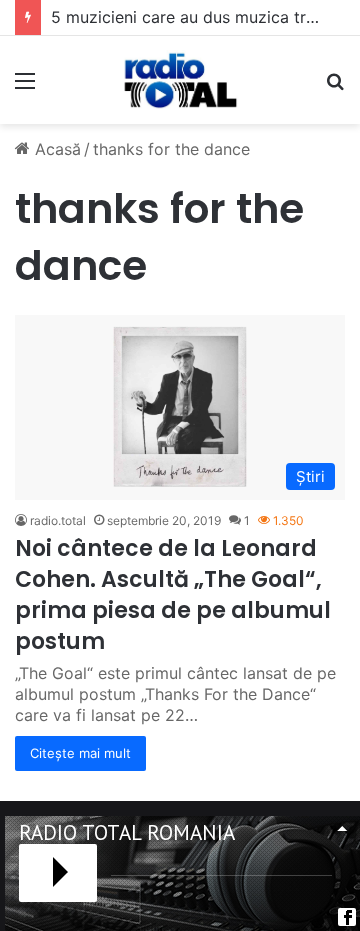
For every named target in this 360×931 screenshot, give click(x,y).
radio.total (58, 520)
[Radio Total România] (180, 80)
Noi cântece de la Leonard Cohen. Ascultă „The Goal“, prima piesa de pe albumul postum (173, 594)
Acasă (55, 149)
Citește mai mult (80, 753)
